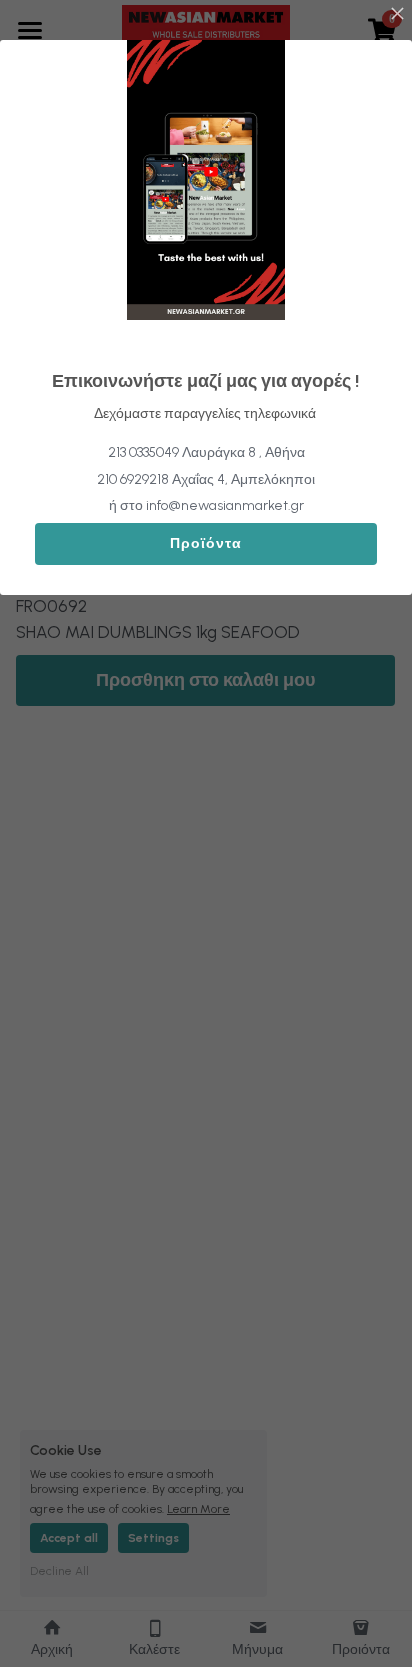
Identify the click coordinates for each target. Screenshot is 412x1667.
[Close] (397, 15)
